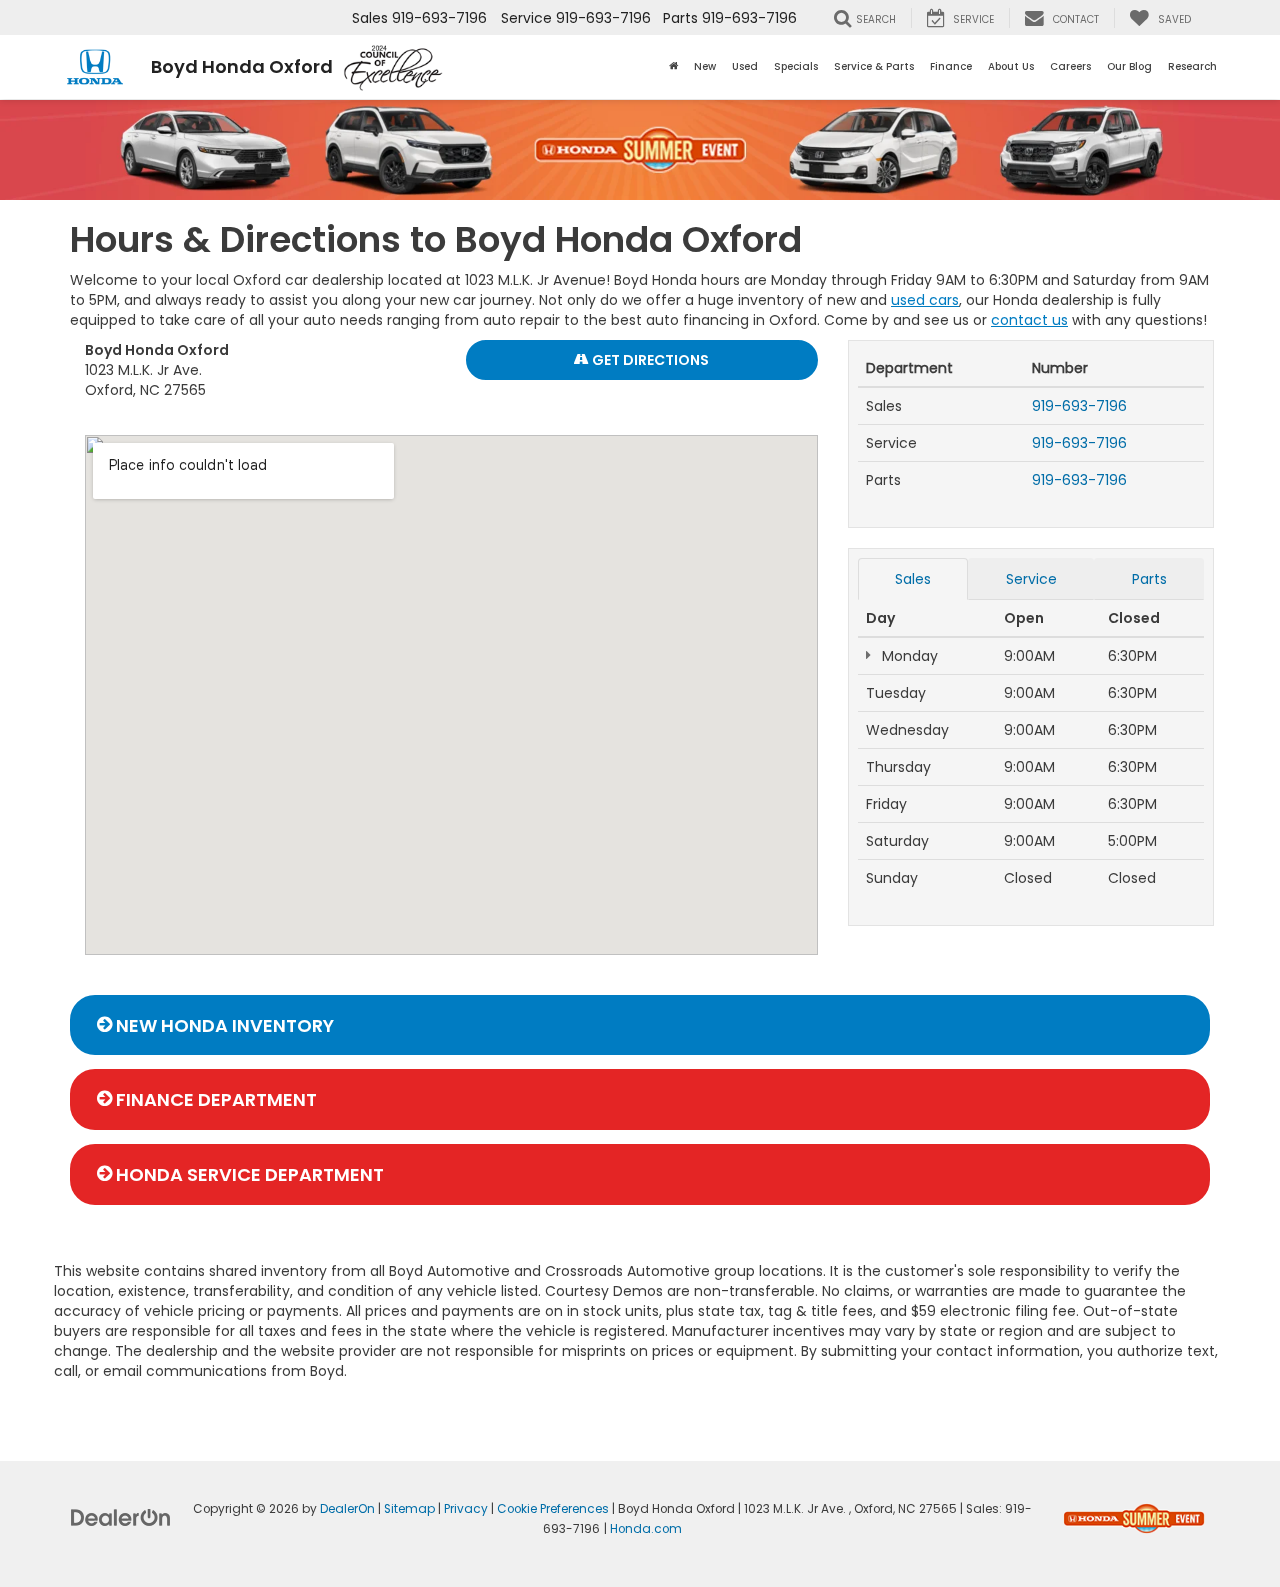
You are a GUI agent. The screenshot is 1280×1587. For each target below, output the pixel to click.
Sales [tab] (913, 579)
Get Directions (649, 360)
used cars (925, 300)
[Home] (673, 67)
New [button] (705, 66)
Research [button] (1192, 66)
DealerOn (347, 1509)
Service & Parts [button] (874, 66)
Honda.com (646, 1529)
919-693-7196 (1079, 406)
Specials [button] (796, 66)
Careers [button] (1070, 66)
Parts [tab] (1149, 579)
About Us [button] (1011, 66)
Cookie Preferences (553, 1509)
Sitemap (409, 1509)
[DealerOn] (121, 1517)
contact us (1029, 320)
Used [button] (745, 66)
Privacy (466, 1509)
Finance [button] (951, 66)
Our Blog (1129, 66)
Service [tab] (1031, 579)
